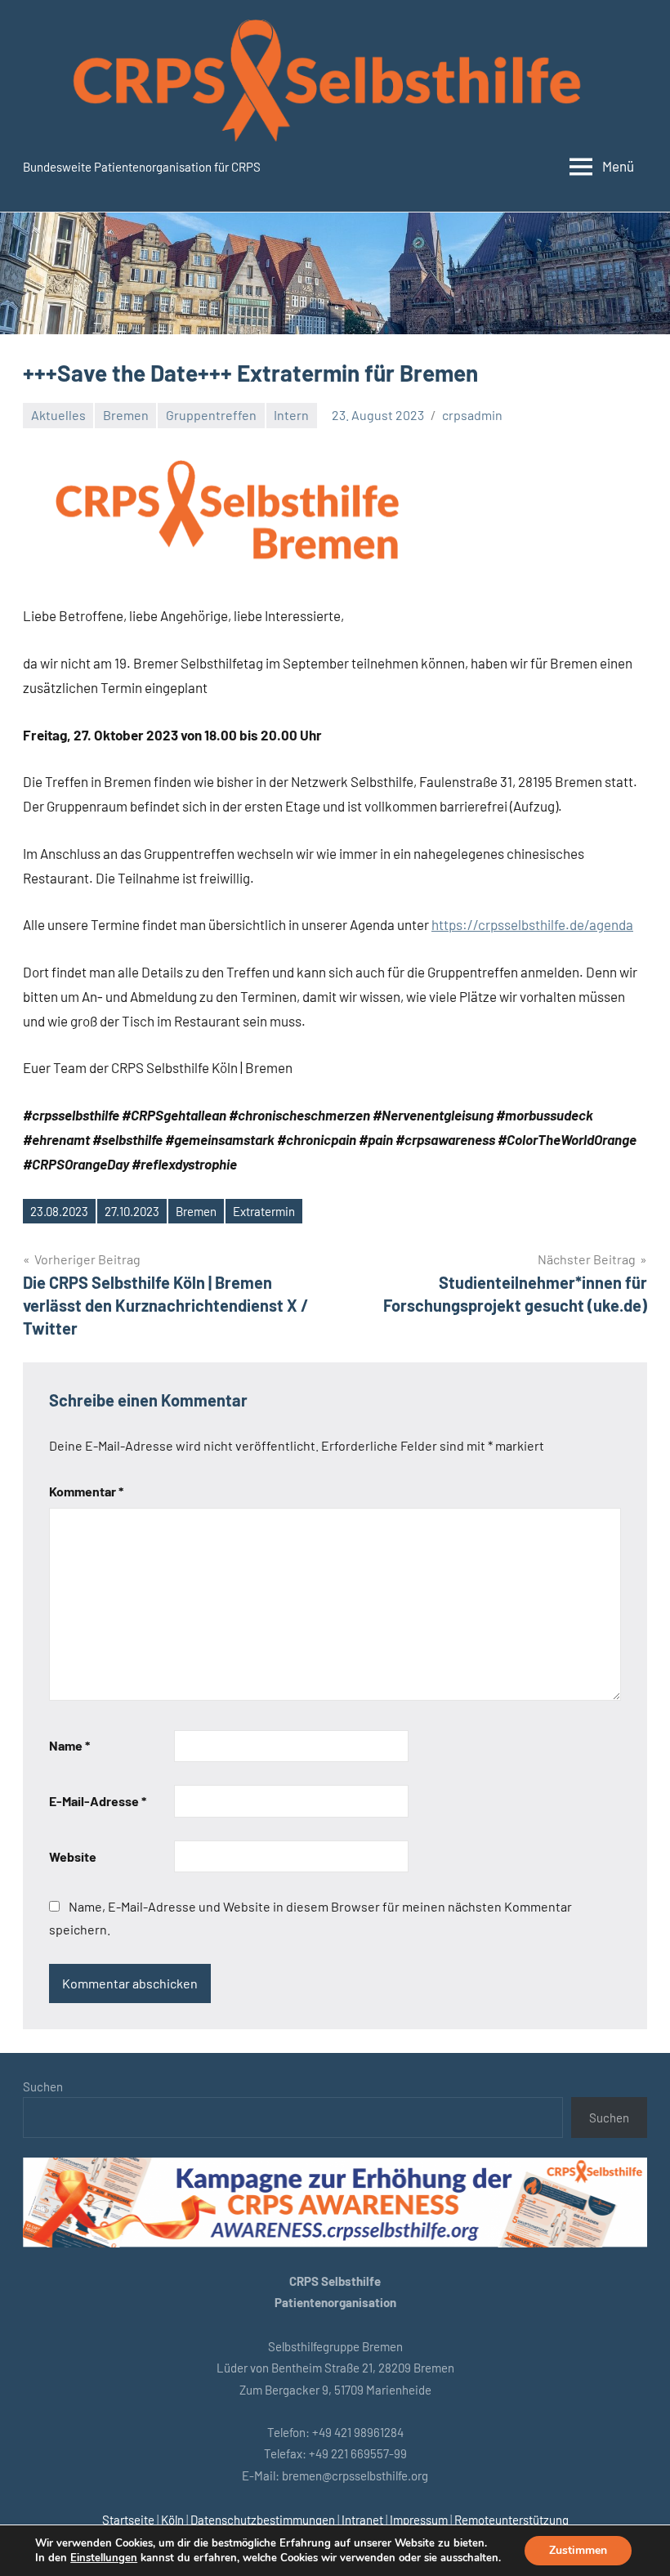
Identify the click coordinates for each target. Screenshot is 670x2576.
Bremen (126, 415)
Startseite (128, 2520)
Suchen (43, 2086)
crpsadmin (472, 415)
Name (69, 1745)
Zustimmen (578, 2550)
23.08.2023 (59, 1211)
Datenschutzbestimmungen (263, 2520)
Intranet (362, 2520)
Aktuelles (58, 415)
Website (73, 1856)
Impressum (419, 2520)
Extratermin (264, 1211)
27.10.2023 (132, 1211)
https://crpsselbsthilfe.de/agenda (532, 924)
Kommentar (86, 1491)
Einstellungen (104, 2558)
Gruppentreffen (211, 415)
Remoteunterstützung (511, 2520)
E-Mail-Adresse (98, 1801)
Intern (291, 415)
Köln (172, 2520)
